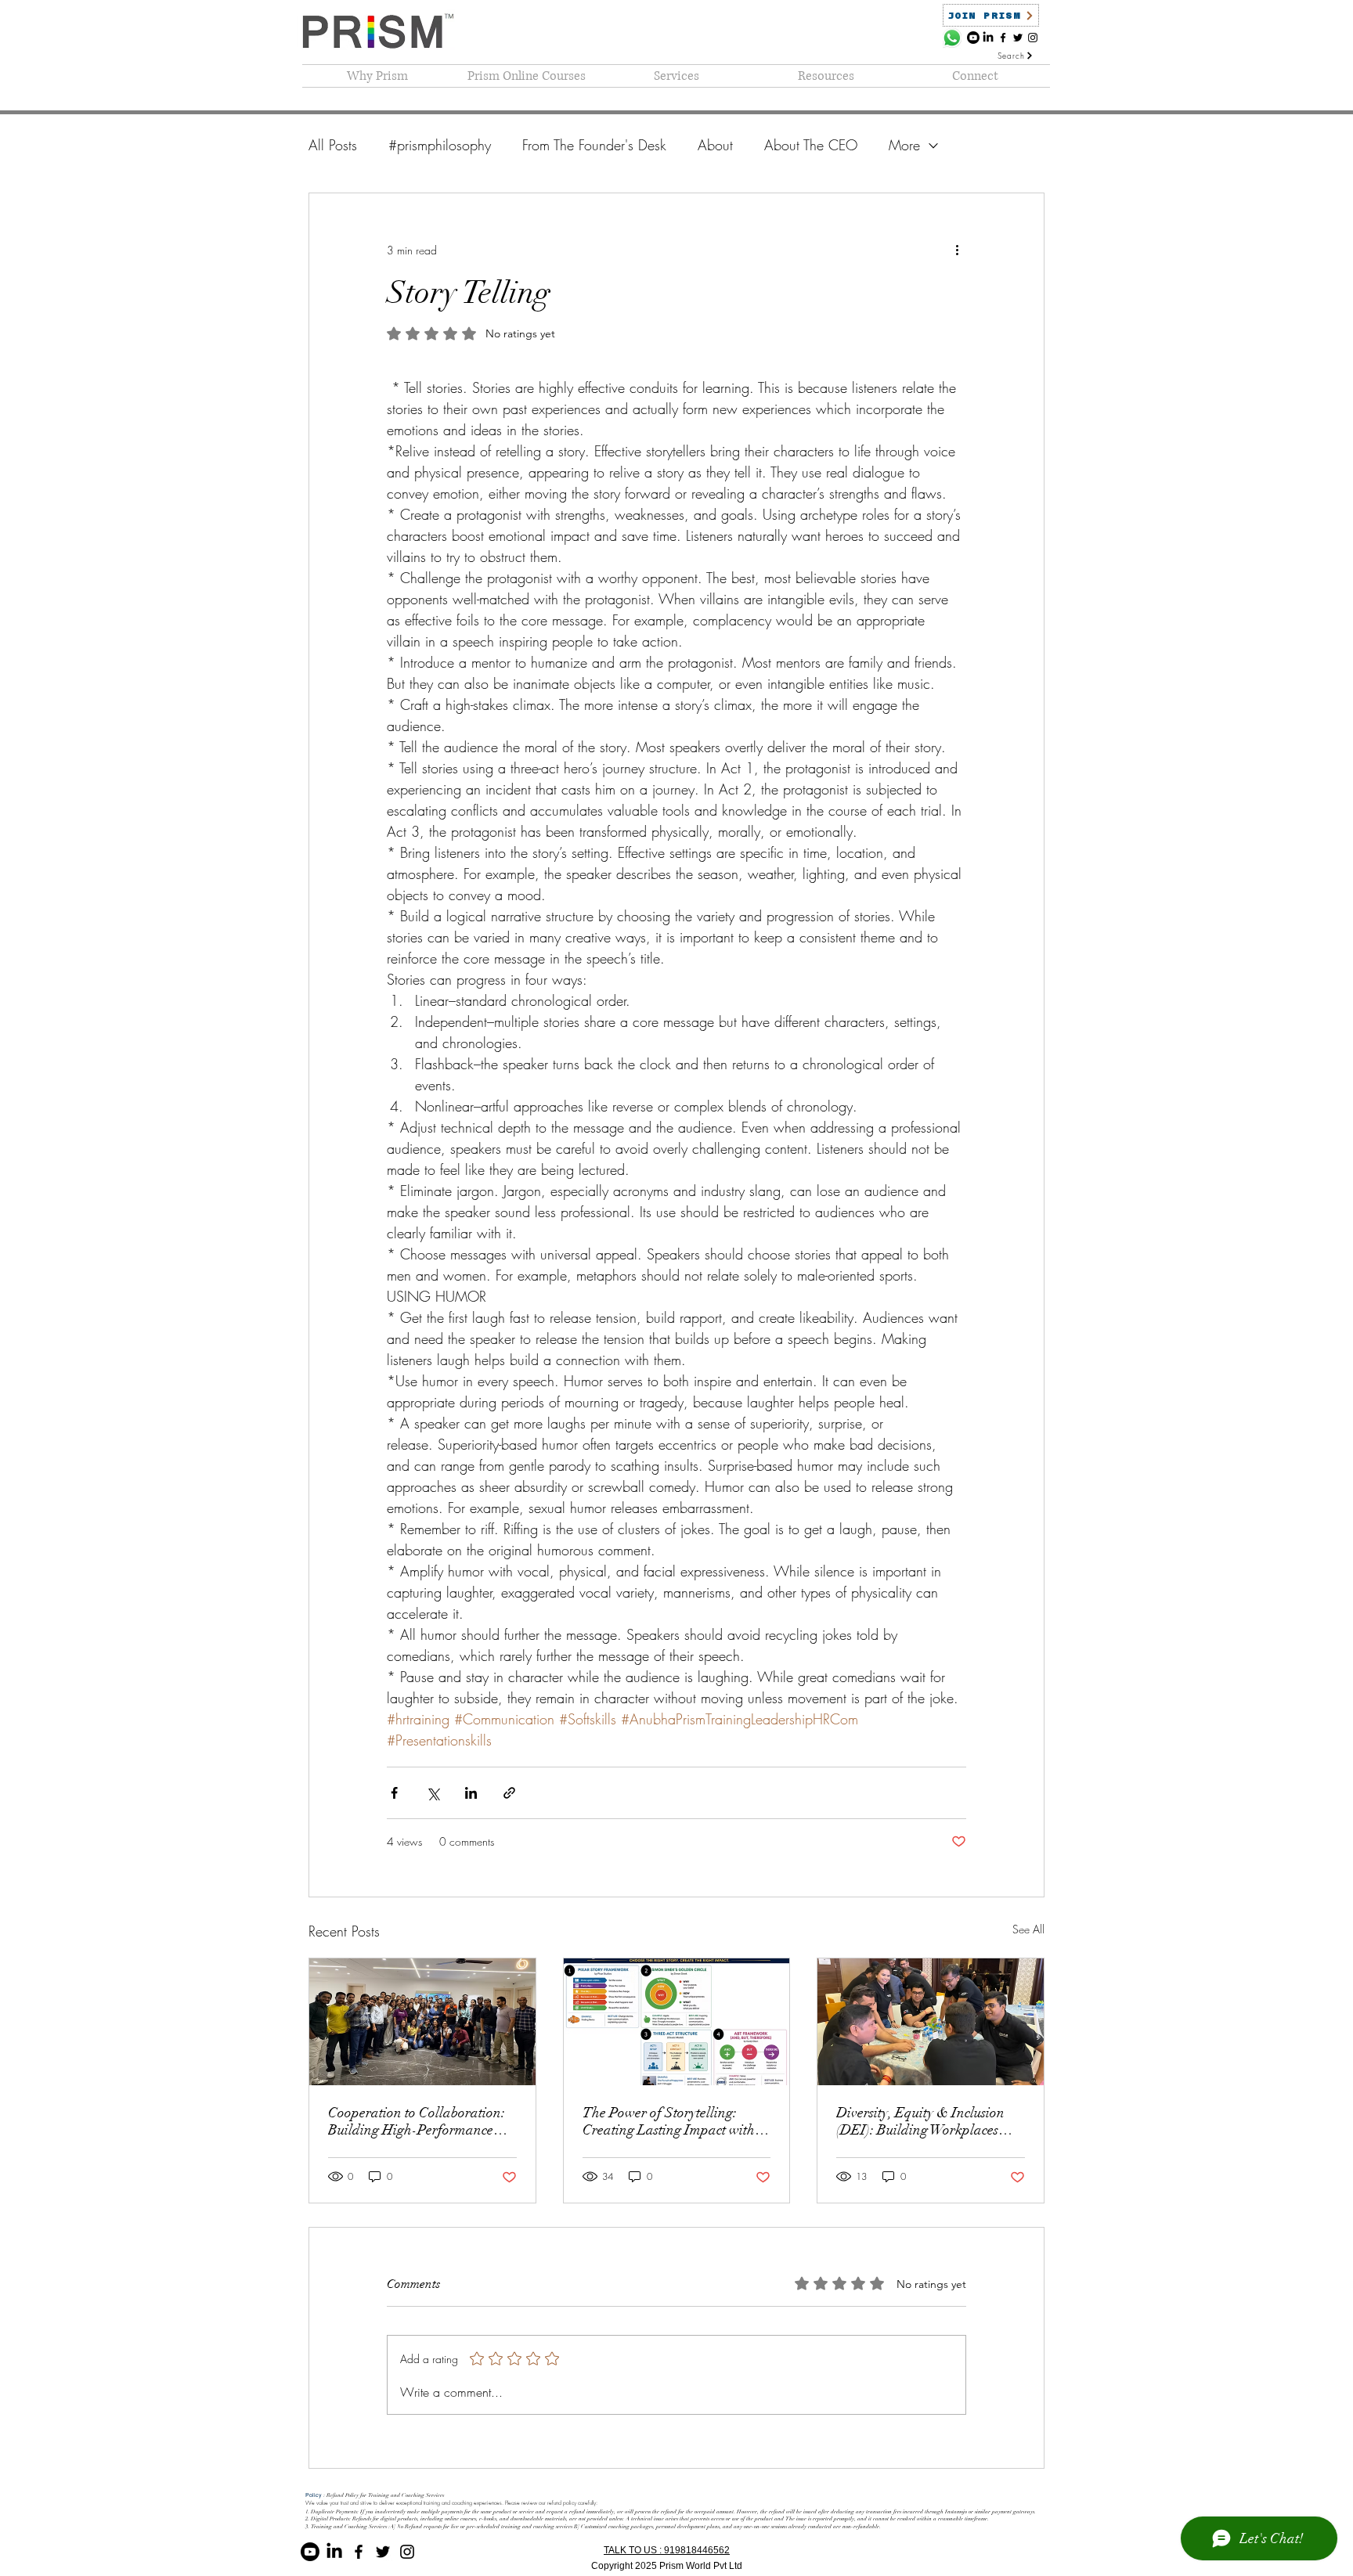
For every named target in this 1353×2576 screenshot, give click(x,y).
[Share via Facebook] (394, 1793)
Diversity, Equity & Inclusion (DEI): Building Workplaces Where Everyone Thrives (920, 2121)
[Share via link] (509, 1793)
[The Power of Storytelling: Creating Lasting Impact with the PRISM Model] (677, 2022)
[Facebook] (1003, 38)
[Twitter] (1018, 38)
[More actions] (957, 250)
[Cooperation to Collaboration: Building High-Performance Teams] (422, 2022)
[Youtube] (973, 38)
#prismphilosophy (440, 145)
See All (1028, 1929)
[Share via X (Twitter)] (433, 1793)
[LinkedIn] (988, 38)
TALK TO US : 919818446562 (667, 2550)
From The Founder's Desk (594, 145)
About (715, 145)
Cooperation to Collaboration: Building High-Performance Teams (417, 2121)
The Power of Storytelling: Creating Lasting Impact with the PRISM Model (669, 2121)
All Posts (333, 145)
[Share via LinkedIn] (471, 1793)
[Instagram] (1033, 38)
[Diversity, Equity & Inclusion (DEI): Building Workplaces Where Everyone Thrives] (931, 2022)
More (904, 145)
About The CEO (811, 145)
